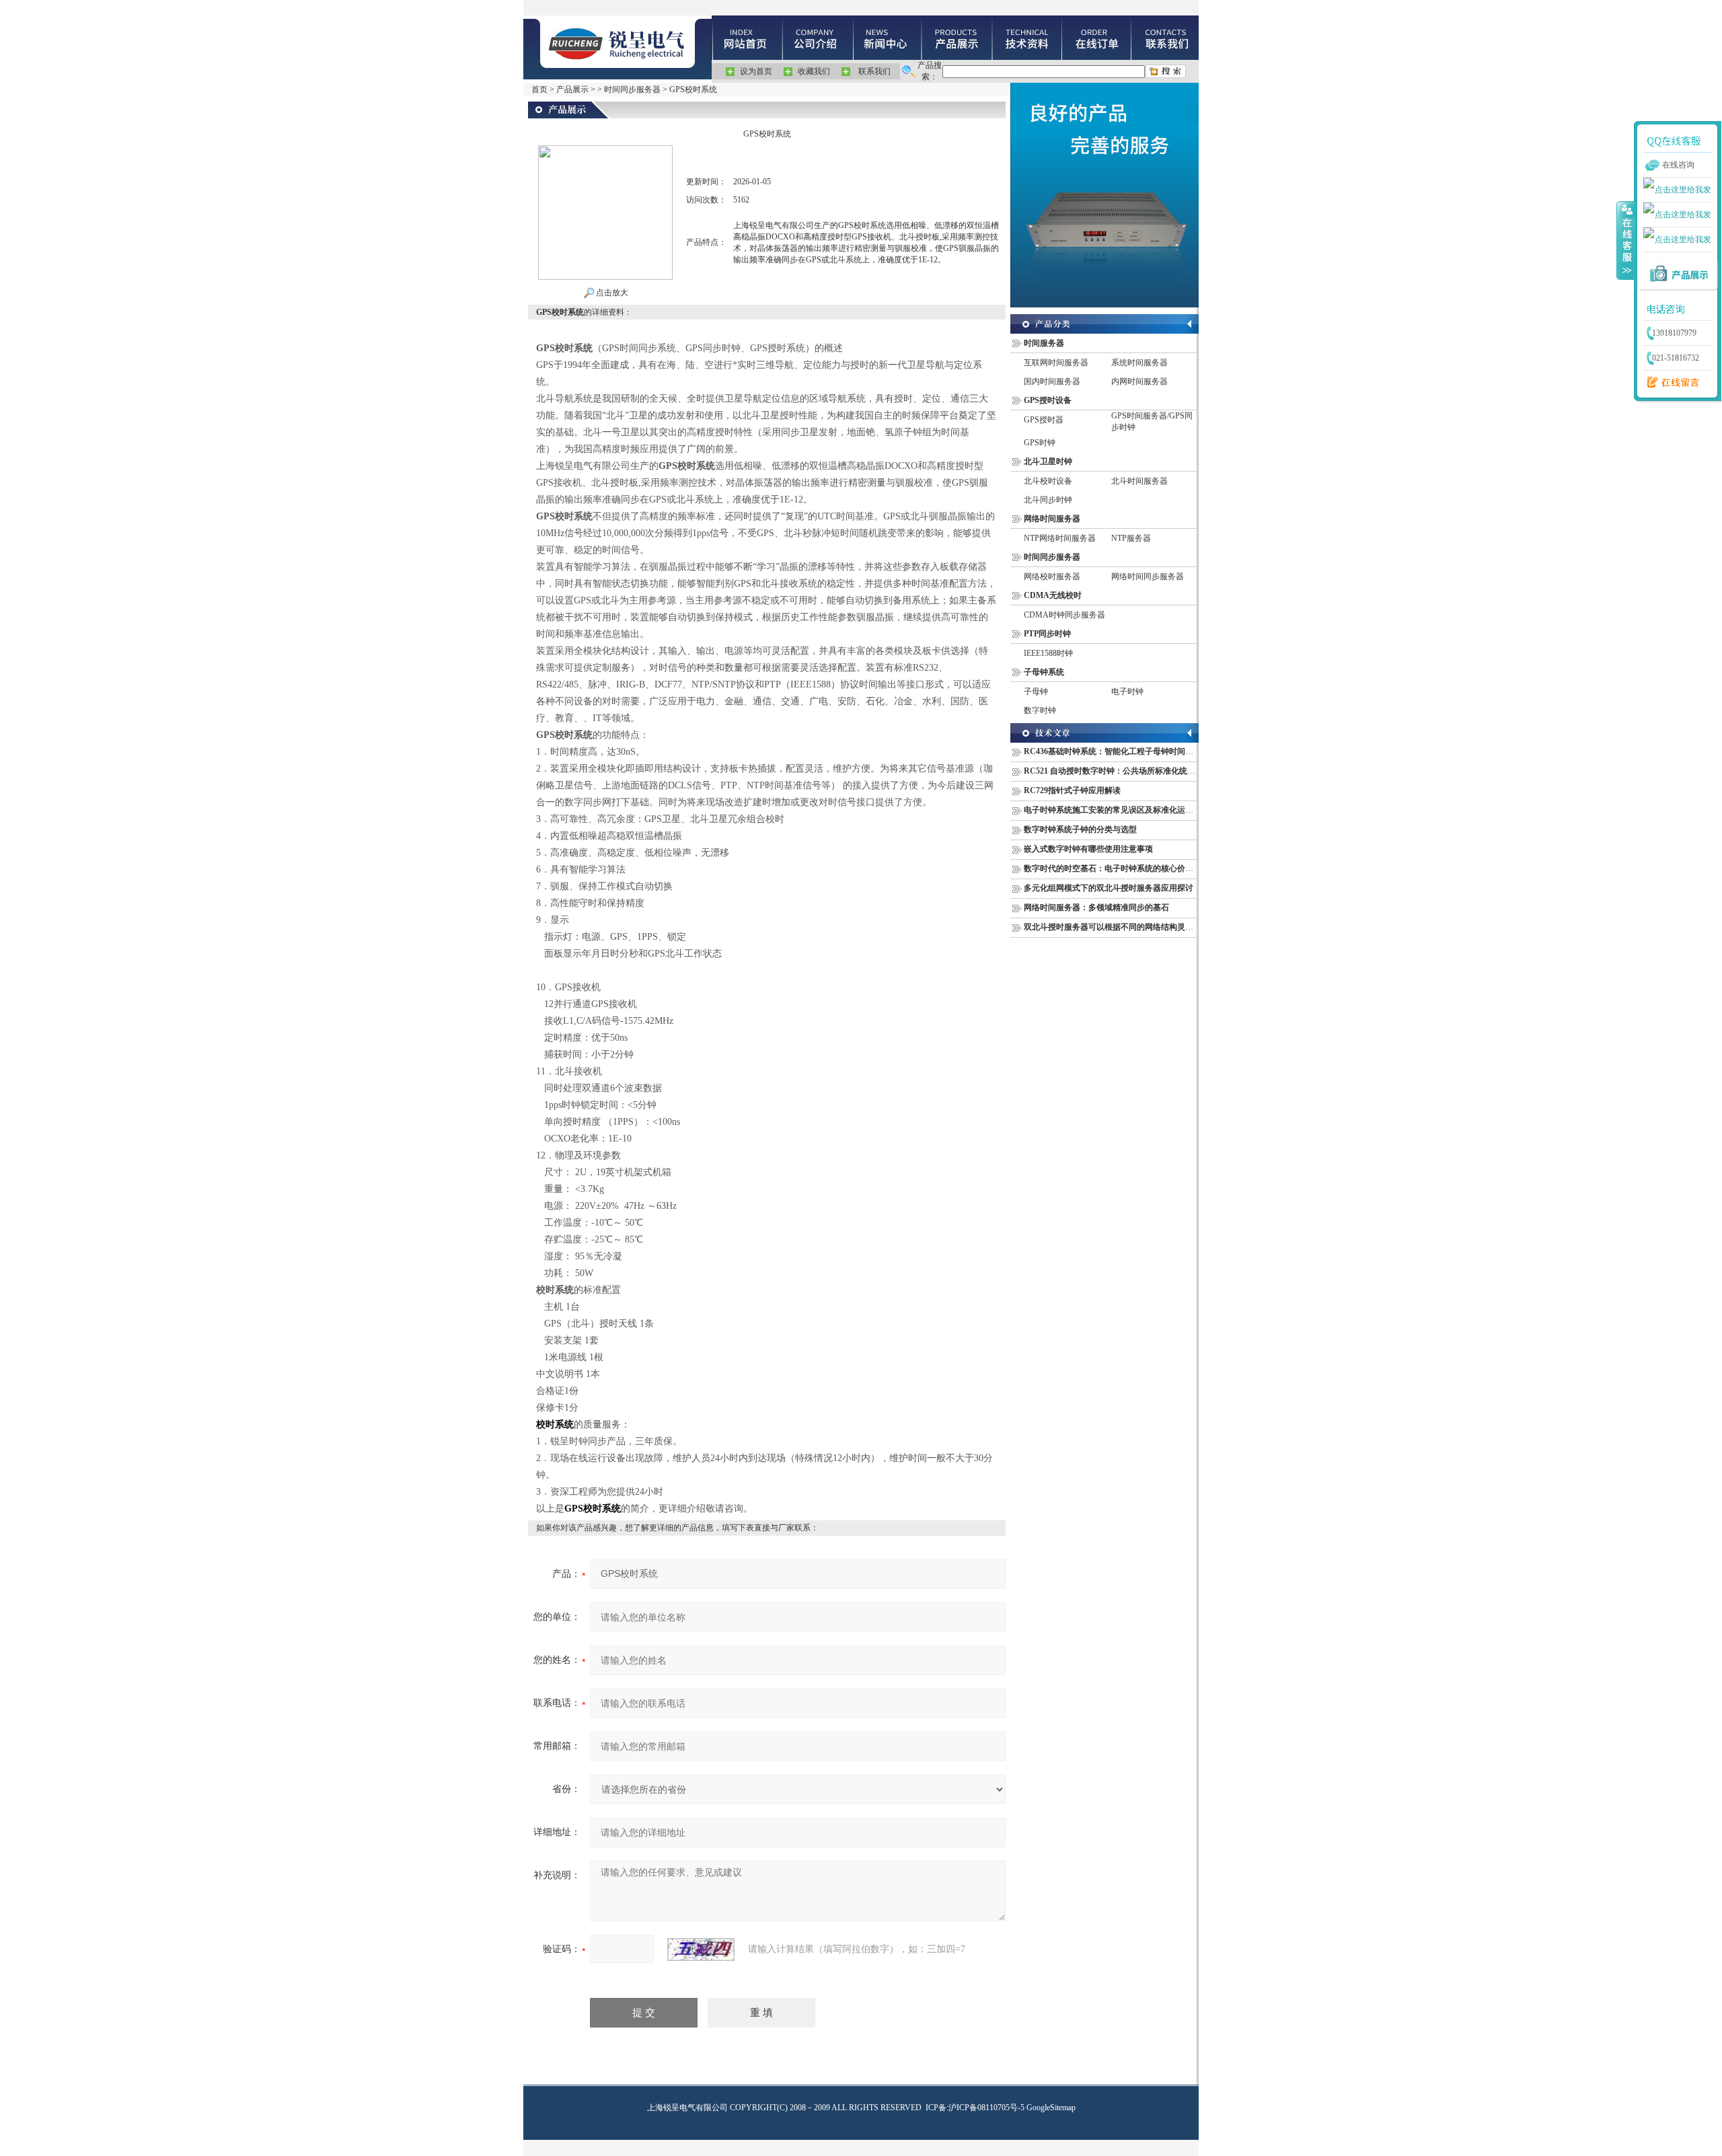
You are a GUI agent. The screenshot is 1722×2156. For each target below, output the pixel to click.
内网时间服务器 (1139, 381)
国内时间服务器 (1052, 381)
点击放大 (611, 293)
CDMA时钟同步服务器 (1064, 615)
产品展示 (572, 89)
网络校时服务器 (1052, 577)
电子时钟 (1127, 692)
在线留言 (1670, 383)
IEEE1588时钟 (1048, 653)
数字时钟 (1040, 710)
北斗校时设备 (1048, 481)
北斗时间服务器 (1139, 481)
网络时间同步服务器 (1148, 577)
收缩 (1626, 240)
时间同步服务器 (632, 89)
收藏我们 (814, 71)
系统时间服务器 (1139, 363)
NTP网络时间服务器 (1060, 538)
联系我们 (874, 71)
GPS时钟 (1040, 443)
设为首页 (756, 71)
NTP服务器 (1131, 538)
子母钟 (1036, 692)
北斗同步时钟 (1048, 500)
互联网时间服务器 (1056, 363)
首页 (539, 89)
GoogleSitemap (1051, 2108)
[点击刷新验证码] (701, 1949)
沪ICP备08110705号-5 (986, 2108)
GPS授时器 (1044, 420)
